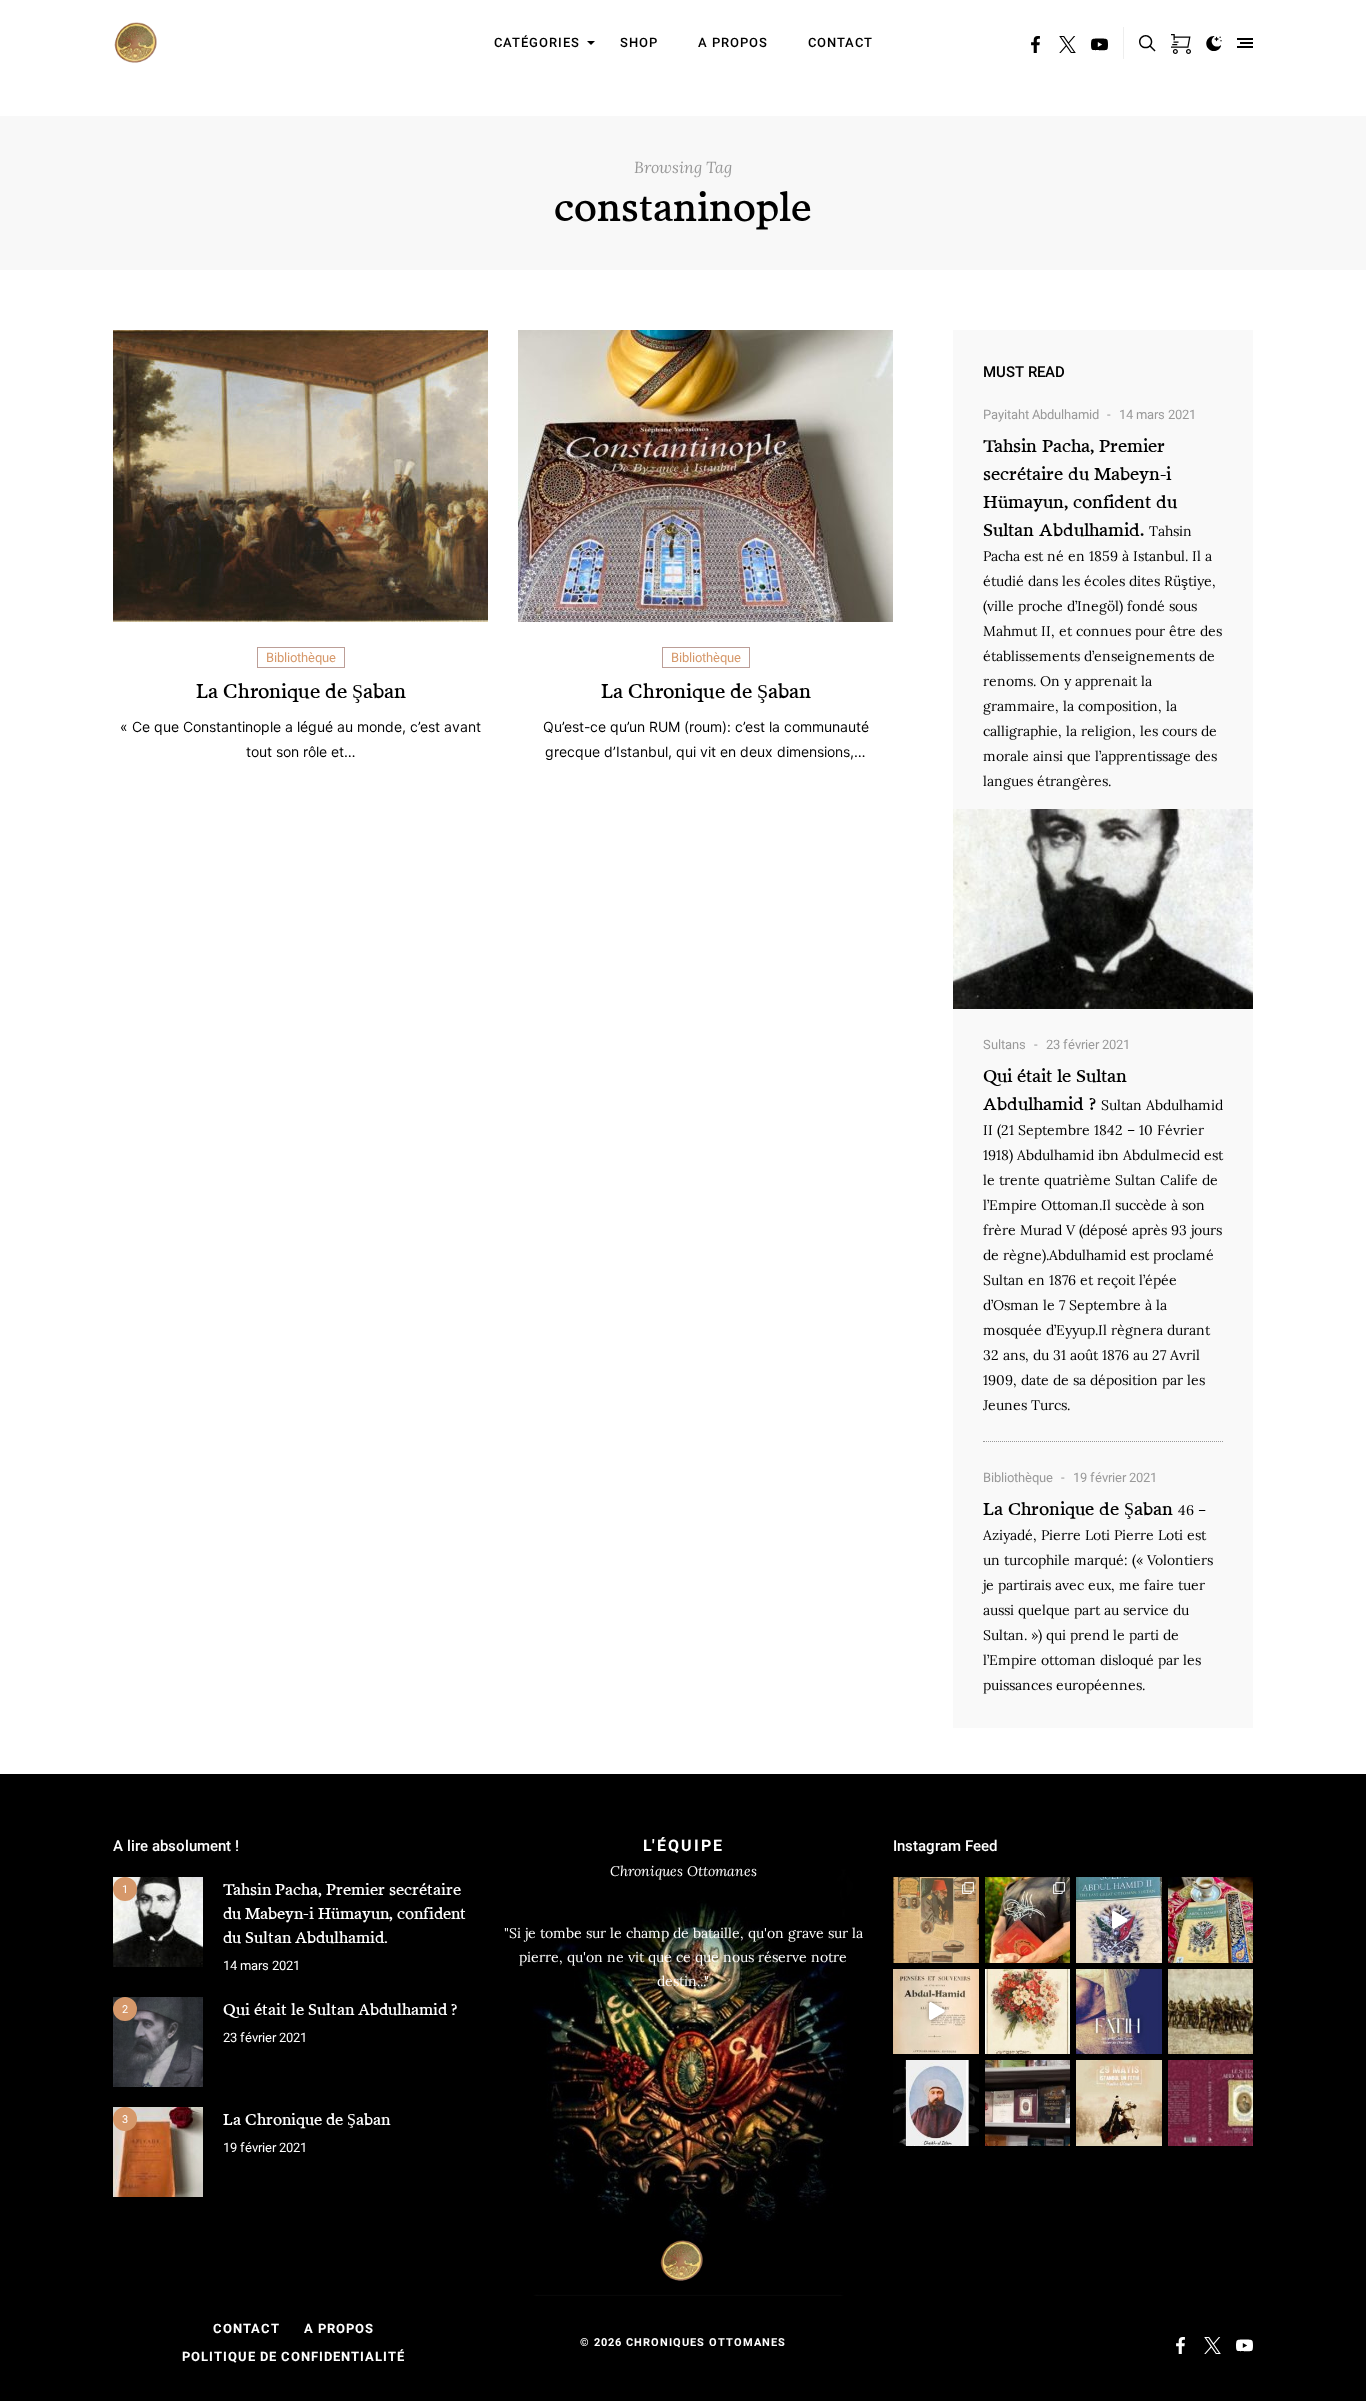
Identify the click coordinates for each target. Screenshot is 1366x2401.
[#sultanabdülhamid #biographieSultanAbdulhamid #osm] (1028, 2103)
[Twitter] (1067, 47)
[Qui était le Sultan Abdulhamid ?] (158, 2042)
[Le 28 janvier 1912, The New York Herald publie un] (936, 1920)
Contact (840, 42)
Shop (639, 42)
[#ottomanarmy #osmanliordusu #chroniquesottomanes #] (1211, 2012)
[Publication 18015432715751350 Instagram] (936, 2012)
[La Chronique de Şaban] (158, 2152)
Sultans (1004, 1044)
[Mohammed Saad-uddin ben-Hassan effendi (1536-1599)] (1119, 2012)
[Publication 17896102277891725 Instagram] (1119, 1920)
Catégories (537, 42)
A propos (733, 42)
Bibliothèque (301, 657)
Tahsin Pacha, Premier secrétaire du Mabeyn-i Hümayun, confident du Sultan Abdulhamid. (344, 1913)
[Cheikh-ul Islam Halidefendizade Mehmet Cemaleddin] (936, 2103)
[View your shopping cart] (1181, 40)
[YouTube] (1099, 47)
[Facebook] (1035, 47)
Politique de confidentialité (293, 2356)
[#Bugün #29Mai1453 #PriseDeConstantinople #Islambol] (1119, 2103)
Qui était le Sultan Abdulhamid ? (340, 2009)
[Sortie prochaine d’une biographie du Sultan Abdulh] (1211, 2103)
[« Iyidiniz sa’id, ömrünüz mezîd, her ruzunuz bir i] (1028, 2012)
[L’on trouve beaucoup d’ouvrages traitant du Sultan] (1211, 1920)
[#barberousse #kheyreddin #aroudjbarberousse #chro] (1028, 1920)
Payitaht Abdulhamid (1041, 414)
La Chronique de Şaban (301, 690)
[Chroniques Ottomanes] (137, 43)
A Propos (339, 2328)
